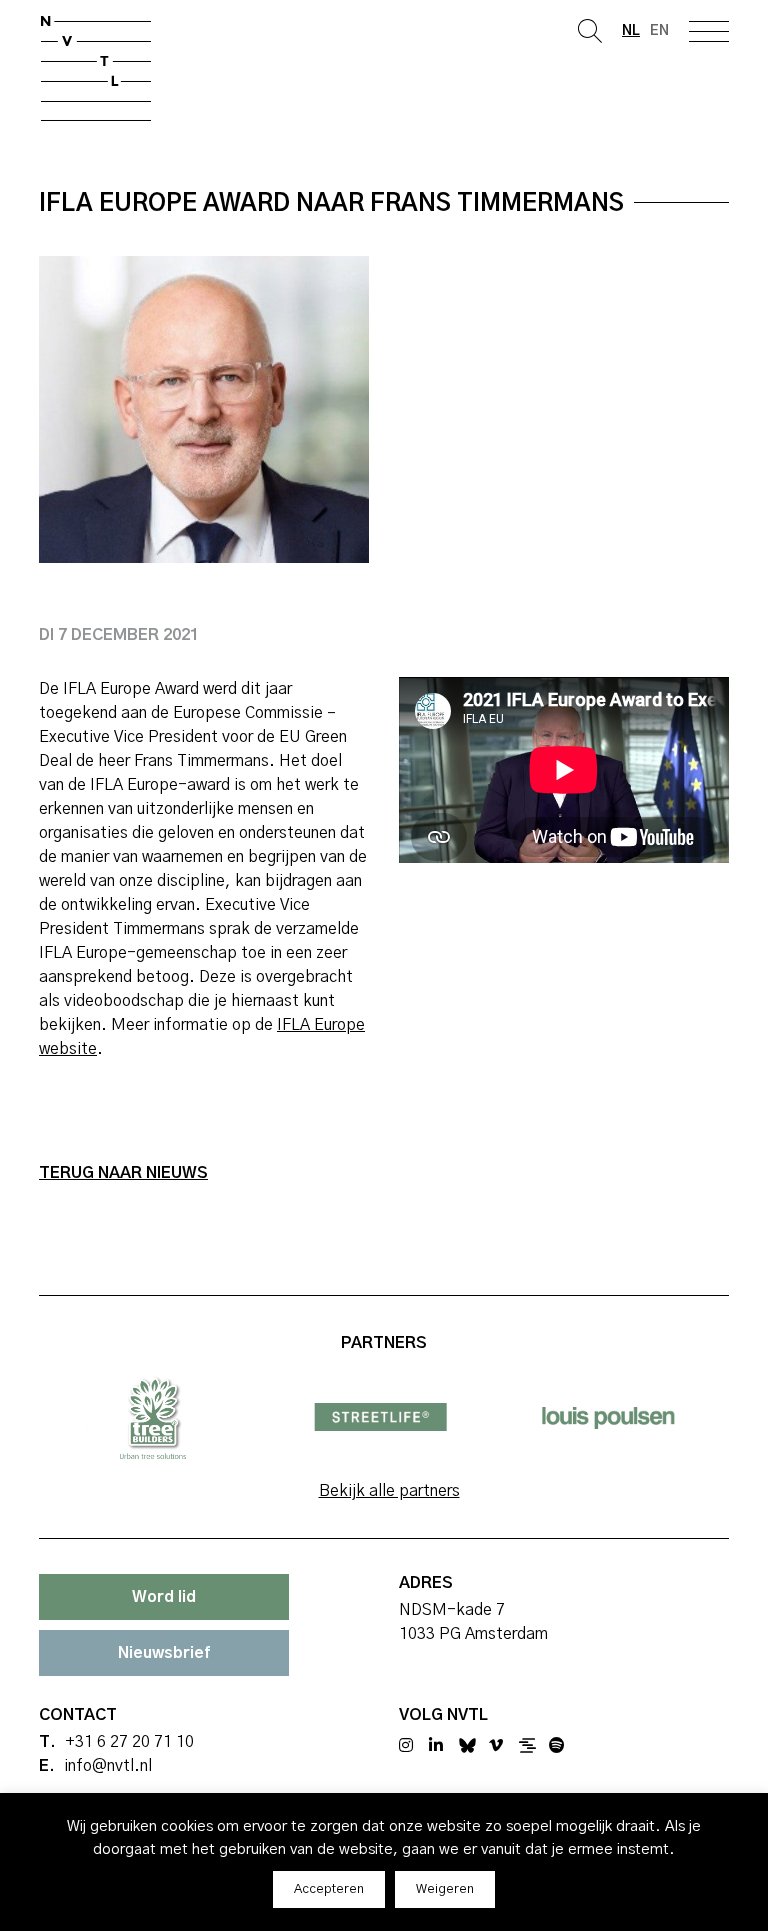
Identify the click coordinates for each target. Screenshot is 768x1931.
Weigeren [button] (445, 1889)
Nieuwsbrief (164, 1653)
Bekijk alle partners (389, 1491)
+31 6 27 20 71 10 (129, 1742)
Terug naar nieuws (123, 1173)
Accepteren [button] (329, 1889)
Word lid (164, 1597)
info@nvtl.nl (108, 1766)
